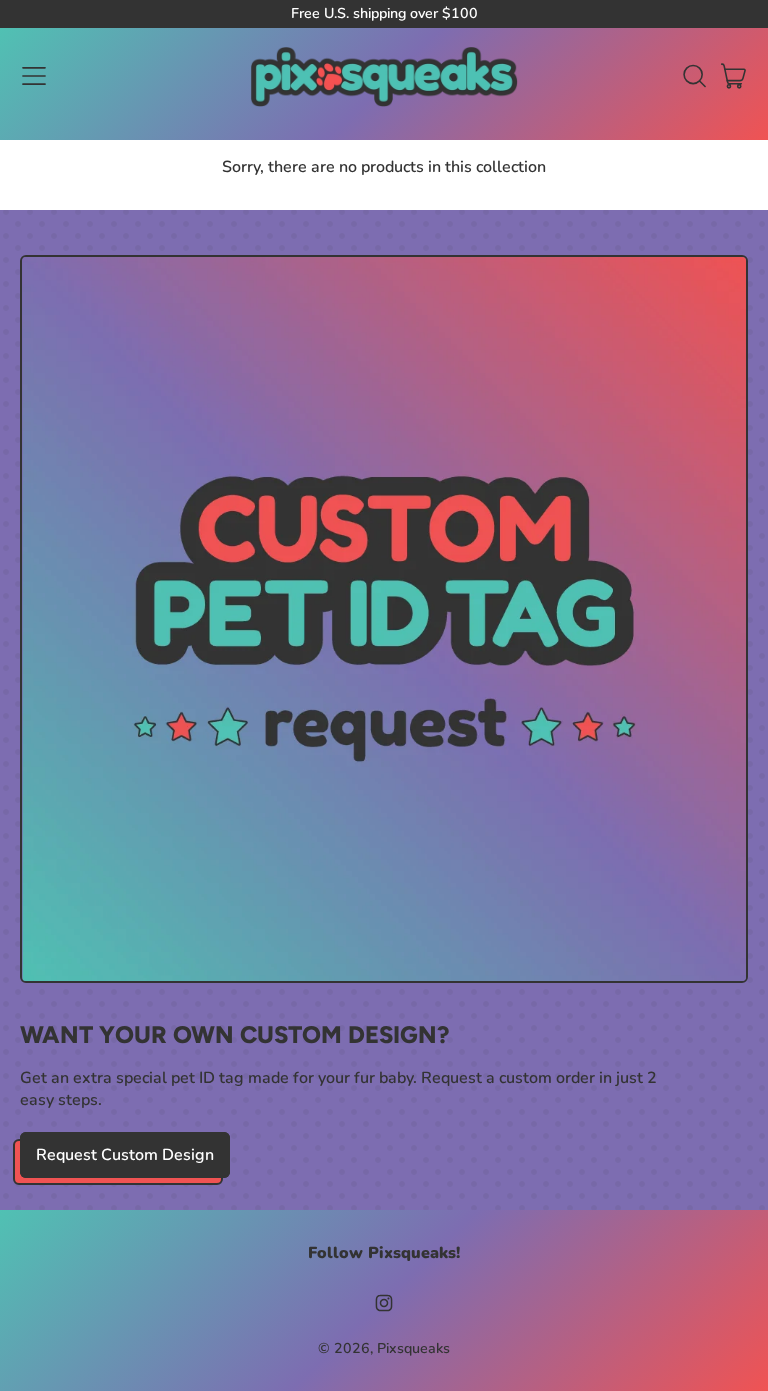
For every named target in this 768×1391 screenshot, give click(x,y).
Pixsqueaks (413, 1348)
